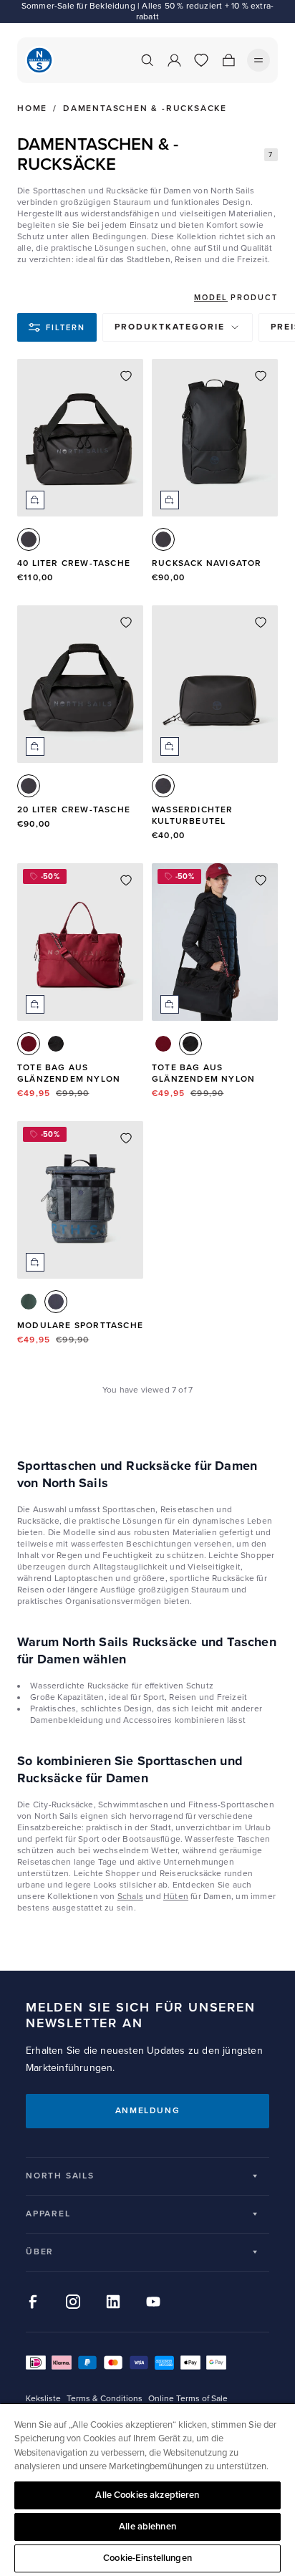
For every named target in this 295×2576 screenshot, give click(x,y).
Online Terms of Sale (188, 2399)
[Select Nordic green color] (29, 1302)
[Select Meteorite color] (56, 1044)
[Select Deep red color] (29, 1044)
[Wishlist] (201, 60)
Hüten (176, 1897)
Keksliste (43, 2399)
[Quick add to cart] (35, 500)
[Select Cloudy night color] (56, 1302)
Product (254, 298)
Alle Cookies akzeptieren (147, 2495)
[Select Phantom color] (29, 539)
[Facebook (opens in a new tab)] (33, 2302)
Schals (130, 1897)
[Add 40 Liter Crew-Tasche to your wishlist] (126, 376)
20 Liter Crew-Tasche (74, 810)
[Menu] (258, 60)
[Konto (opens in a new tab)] (174, 60)
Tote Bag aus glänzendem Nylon (69, 1073)
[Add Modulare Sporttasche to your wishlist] (126, 1138)
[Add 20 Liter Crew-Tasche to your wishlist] (126, 623)
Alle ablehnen (147, 2527)
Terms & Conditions (105, 2399)
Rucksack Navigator (207, 563)
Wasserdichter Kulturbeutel (193, 816)
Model (211, 298)
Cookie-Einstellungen (147, 2558)
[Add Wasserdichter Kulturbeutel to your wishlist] (261, 623)
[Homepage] (39, 60)
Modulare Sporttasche (80, 1326)
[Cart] (228, 60)
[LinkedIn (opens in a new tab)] (113, 2302)
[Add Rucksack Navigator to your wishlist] (261, 376)
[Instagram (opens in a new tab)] (73, 2302)
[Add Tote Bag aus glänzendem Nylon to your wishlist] (126, 880)
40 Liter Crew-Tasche (74, 563)
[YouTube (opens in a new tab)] (153, 2302)
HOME (32, 109)
